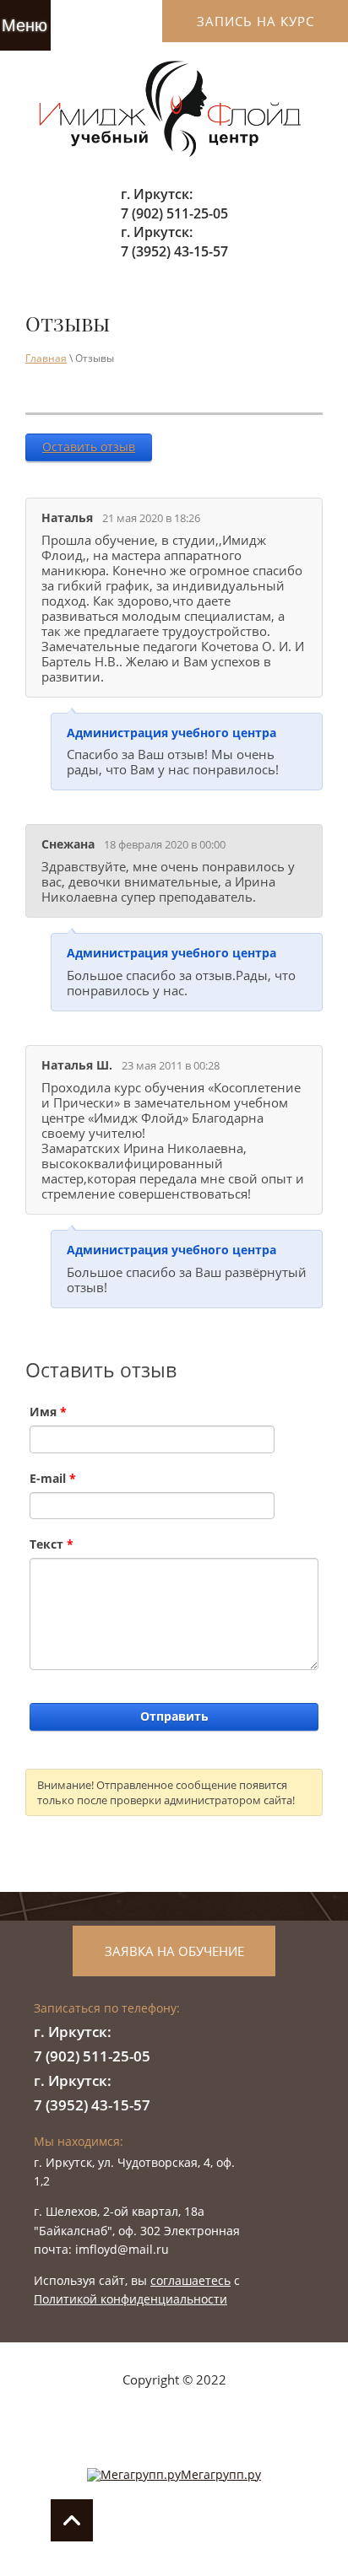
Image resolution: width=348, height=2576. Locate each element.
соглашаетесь (190, 2280)
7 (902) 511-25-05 (174, 213)
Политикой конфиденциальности (130, 2299)
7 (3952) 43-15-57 (174, 251)
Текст (52, 1544)
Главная (46, 358)
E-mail (53, 1478)
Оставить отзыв (89, 447)
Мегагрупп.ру (221, 2474)
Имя (48, 1412)
